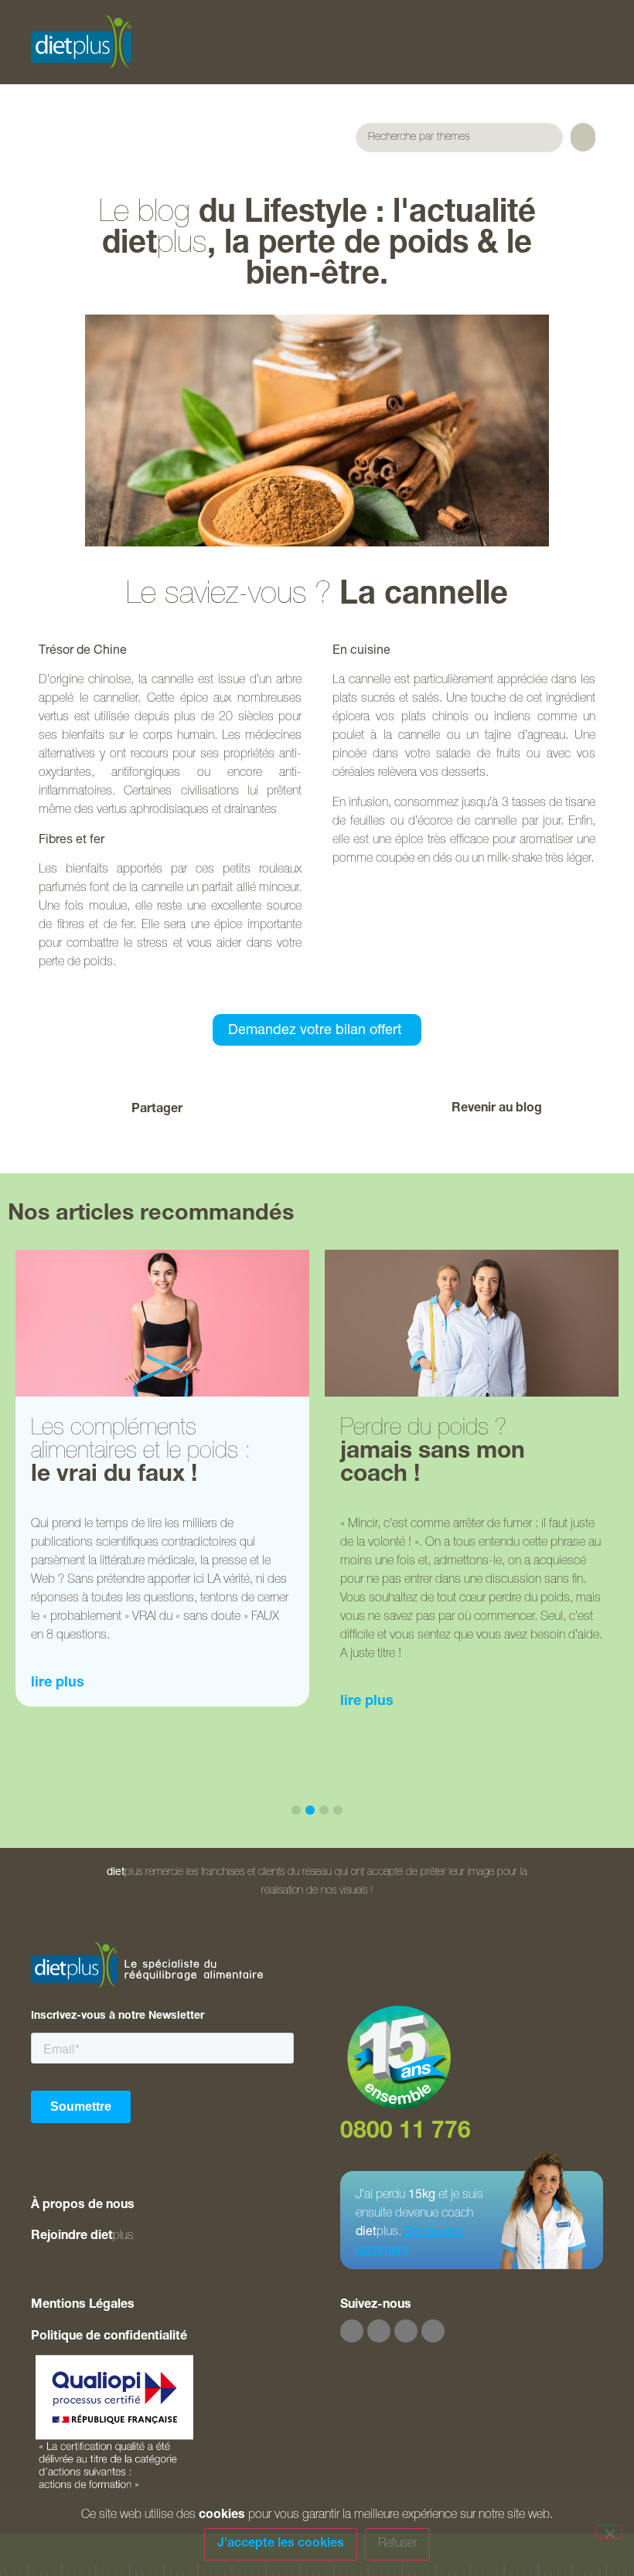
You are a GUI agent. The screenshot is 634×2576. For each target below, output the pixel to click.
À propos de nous (83, 2206)
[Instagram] (379, 2331)
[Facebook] (352, 2331)
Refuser (397, 2544)
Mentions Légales (83, 2305)
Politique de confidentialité (109, 2337)
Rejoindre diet (82, 2237)
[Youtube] (406, 2331)
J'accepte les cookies (281, 2544)
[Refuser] (609, 2532)
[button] (242, 1109)
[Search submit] (583, 137)
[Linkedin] (433, 2331)
